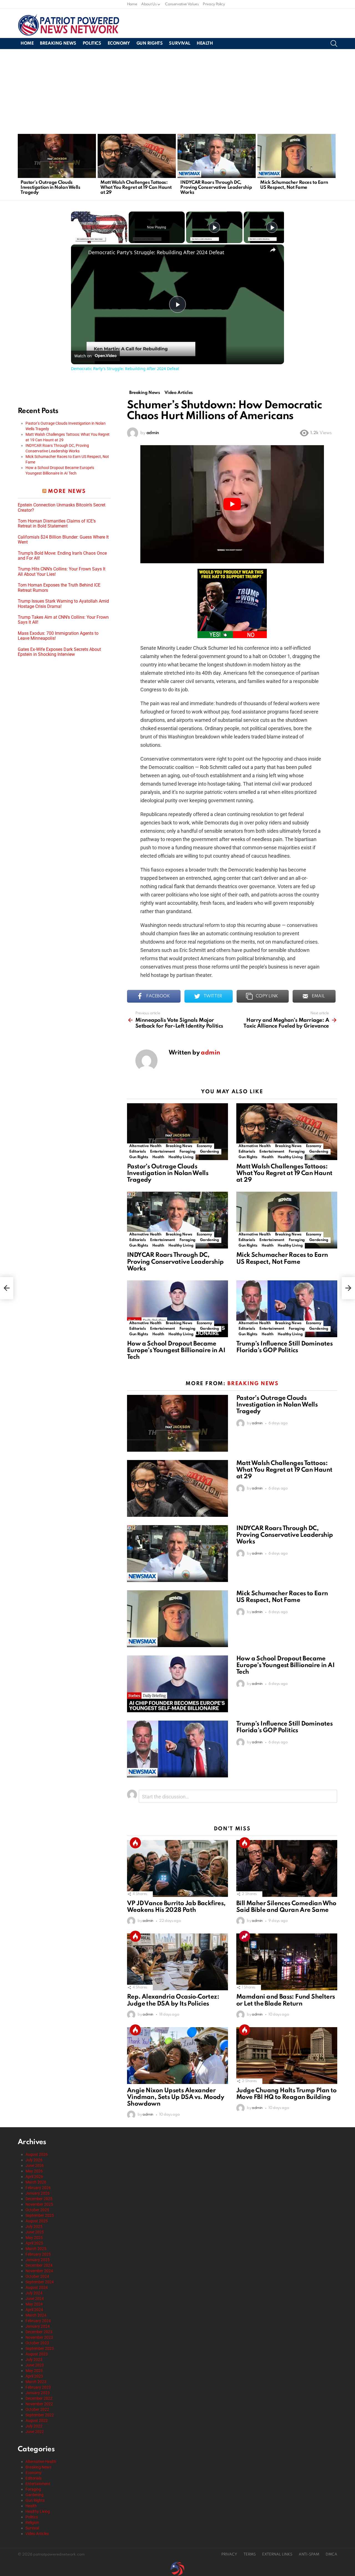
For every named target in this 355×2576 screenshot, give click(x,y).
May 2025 (34, 2238)
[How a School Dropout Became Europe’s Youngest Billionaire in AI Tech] (177, 1309)
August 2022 (37, 2420)
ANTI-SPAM (309, 2555)
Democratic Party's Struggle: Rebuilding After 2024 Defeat (156, 252)
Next (334, 166)
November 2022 (39, 2404)
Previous (21, 166)
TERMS (250, 2555)
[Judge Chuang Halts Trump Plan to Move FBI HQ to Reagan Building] (287, 2056)
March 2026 (36, 2182)
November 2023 (39, 2337)
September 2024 (40, 2282)
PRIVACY (229, 2555)
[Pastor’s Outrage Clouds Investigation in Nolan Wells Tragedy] (57, 156)
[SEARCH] (334, 44)
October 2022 (37, 2409)
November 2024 (39, 2271)
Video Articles (37, 2534)
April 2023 (34, 2376)
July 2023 (34, 2360)
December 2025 (39, 2199)
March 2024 (36, 2315)
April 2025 (34, 2243)
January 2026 (38, 2193)
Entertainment (162, 1152)
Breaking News (58, 44)
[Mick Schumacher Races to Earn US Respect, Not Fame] (296, 156)
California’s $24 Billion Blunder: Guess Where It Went (63, 540)
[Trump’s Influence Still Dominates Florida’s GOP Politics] (287, 1309)
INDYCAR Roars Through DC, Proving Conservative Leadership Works (216, 188)
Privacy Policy (214, 4)
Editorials (137, 1152)
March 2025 (36, 2249)
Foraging (187, 1152)
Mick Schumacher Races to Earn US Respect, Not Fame (294, 185)
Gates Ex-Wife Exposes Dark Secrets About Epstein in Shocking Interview (59, 652)
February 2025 (38, 2254)
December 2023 (39, 2332)
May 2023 (34, 2371)
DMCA (331, 2555)
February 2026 (38, 2188)
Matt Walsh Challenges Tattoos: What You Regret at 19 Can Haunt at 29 (136, 188)
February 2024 (38, 2321)
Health (205, 44)
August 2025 (37, 2221)
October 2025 (37, 2210)
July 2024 (34, 2293)
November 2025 (39, 2204)
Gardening (210, 1152)
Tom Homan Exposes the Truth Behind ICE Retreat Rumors (59, 588)
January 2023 (38, 2393)
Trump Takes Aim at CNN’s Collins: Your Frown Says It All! (63, 620)
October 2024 (37, 2276)
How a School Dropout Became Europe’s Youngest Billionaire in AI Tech (176, 1351)
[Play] (214, 227)
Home (132, 4)
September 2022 (40, 2415)
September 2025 (40, 2215)
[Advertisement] (177, 91)
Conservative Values (182, 4)
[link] (80, 253)
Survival (180, 44)
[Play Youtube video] (232, 504)
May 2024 (34, 2304)
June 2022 (35, 2432)
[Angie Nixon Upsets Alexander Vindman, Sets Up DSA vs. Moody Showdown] (177, 2056)
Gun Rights (150, 44)
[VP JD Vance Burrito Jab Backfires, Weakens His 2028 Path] (177, 1868)
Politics (92, 44)
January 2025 (38, 2260)
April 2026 (34, 2177)
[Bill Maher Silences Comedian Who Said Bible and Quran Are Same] (287, 1868)
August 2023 (37, 2354)
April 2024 (34, 2310)
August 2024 (37, 2287)
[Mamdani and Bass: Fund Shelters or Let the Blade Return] (287, 1962)
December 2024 (39, 2265)
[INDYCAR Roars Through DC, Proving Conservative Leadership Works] (217, 156)
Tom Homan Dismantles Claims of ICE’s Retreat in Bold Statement (57, 524)
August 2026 (37, 2154)
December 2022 (39, 2398)
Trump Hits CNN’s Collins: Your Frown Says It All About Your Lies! (62, 572)
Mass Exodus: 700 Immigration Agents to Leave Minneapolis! (58, 636)
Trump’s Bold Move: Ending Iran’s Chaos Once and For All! (62, 556)
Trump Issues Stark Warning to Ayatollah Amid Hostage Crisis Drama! (63, 604)
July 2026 (34, 2160)
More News (67, 491)
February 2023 (38, 2387)
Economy (119, 44)
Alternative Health (145, 1146)
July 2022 (34, 2426)
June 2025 (35, 2232)
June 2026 (35, 2165)
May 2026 (34, 2171)
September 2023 (40, 2348)
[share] (273, 250)
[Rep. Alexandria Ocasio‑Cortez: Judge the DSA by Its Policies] (177, 1962)
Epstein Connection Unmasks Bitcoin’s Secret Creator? (62, 508)
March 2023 (36, 2382)
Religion (32, 2523)
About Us (149, 4)
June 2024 (35, 2299)
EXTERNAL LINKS (277, 2555)
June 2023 (35, 2365)
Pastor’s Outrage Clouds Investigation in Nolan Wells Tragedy (50, 188)
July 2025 (34, 2226)
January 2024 (38, 2326)
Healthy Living (181, 1157)
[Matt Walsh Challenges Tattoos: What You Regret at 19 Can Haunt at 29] (137, 156)
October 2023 (37, 2343)
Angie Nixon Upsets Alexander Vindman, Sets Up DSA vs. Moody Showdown (176, 2097)
